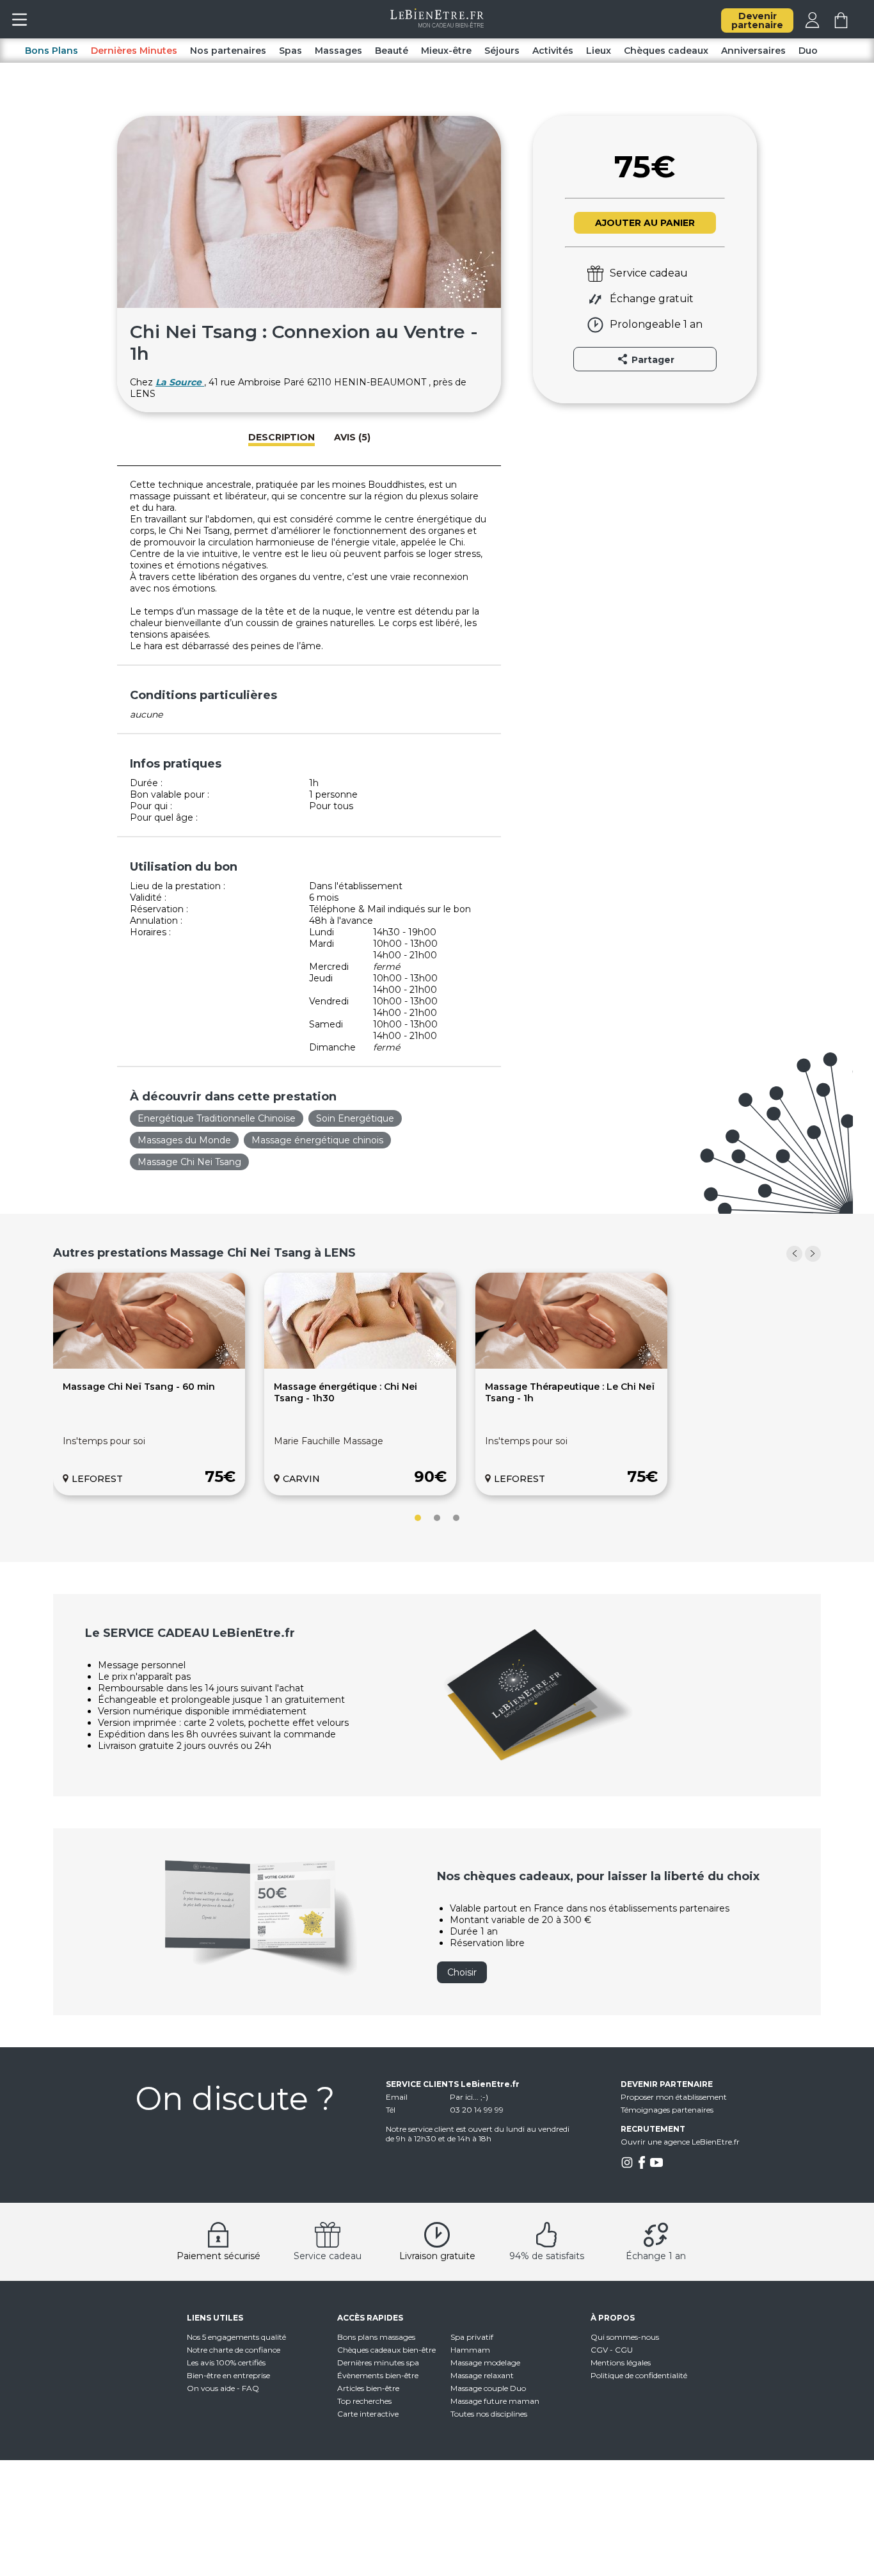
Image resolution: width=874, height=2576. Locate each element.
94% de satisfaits (547, 2256)
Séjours (502, 51)
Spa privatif (472, 2337)
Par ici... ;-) (469, 2097)
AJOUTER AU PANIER (645, 223)
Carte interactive (368, 2414)
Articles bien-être (368, 2388)
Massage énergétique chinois (317, 1140)
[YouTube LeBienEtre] (656, 2166)
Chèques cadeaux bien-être (386, 2350)
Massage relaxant (482, 2375)
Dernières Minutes (134, 51)
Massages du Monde (184, 1140)
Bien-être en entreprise (228, 2375)
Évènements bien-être (378, 2375)
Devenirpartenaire (757, 20)
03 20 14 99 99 (477, 2110)
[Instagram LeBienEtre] (627, 2166)
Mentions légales (621, 2363)
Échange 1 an (656, 2256)
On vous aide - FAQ (223, 2388)
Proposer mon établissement (674, 2097)
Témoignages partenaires (667, 2110)
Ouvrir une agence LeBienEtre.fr (680, 2142)
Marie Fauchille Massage (329, 1441)
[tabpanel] (149, 1384)
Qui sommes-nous (625, 2337)
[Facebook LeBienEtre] (642, 2166)
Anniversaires (753, 51)
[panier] (841, 25)
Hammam (470, 2350)
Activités (553, 51)
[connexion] (812, 25)
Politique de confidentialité (639, 2375)
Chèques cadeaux (666, 51)
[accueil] (437, 24)
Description (282, 437)
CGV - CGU (612, 2350)
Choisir (462, 1972)
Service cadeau (328, 2256)
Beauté (392, 51)
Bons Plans (52, 51)
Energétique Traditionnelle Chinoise (217, 1118)
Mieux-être (446, 51)
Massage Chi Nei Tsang (189, 1162)
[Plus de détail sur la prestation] (149, 1365)
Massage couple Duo (488, 2388)
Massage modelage (485, 2363)
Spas (290, 51)
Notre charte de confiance (234, 2350)
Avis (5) (352, 437)
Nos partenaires (228, 51)
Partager (652, 360)
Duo (808, 51)
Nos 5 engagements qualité (236, 2337)
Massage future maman (495, 2401)
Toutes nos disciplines (489, 2414)
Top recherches (364, 2401)
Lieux (599, 51)
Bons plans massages (376, 2337)
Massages (338, 51)
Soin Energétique (355, 1118)
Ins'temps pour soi (104, 1441)
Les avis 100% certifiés (226, 2363)
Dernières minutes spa (378, 2363)
